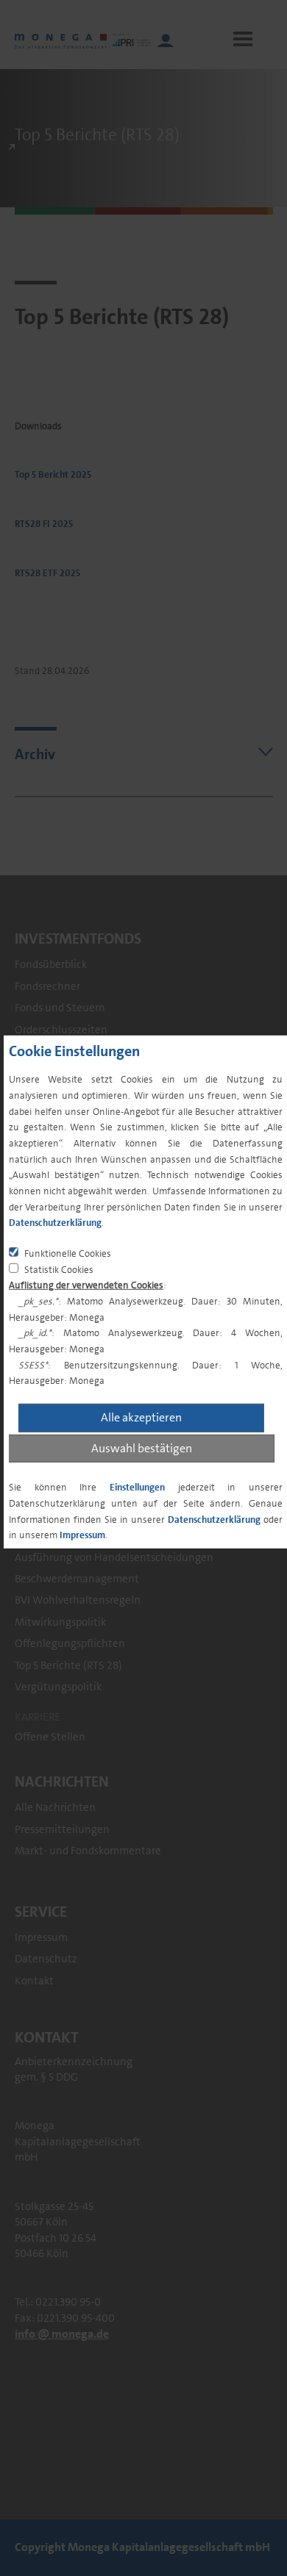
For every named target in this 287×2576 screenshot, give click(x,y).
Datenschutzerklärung (55, 1223)
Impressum (82, 1535)
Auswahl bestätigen (142, 1447)
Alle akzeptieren (141, 1417)
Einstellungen (137, 1487)
